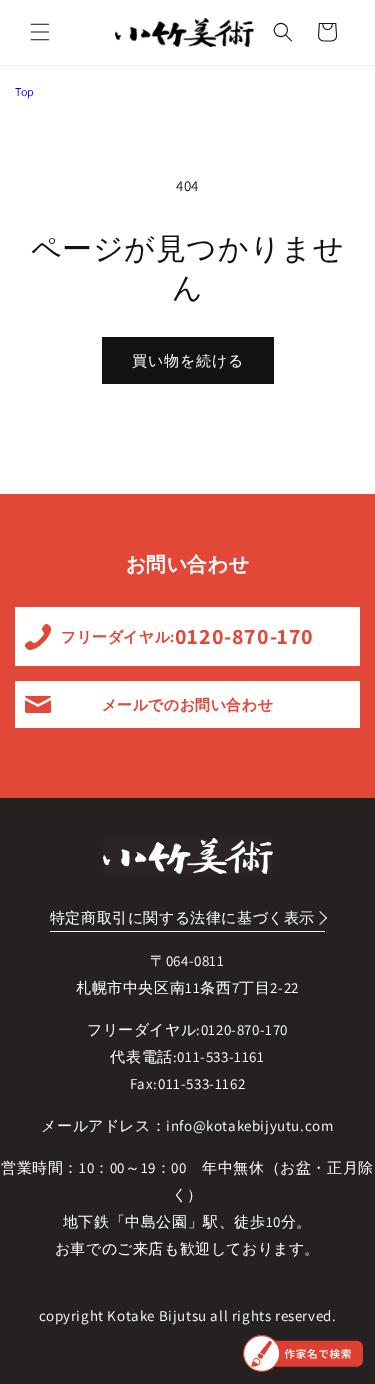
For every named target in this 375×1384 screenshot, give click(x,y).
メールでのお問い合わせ (188, 704)
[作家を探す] (303, 1353)
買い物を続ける (188, 360)
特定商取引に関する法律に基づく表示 (182, 917)
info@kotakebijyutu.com (249, 1125)
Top (25, 91)
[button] (40, 32)
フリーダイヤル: (187, 636)
